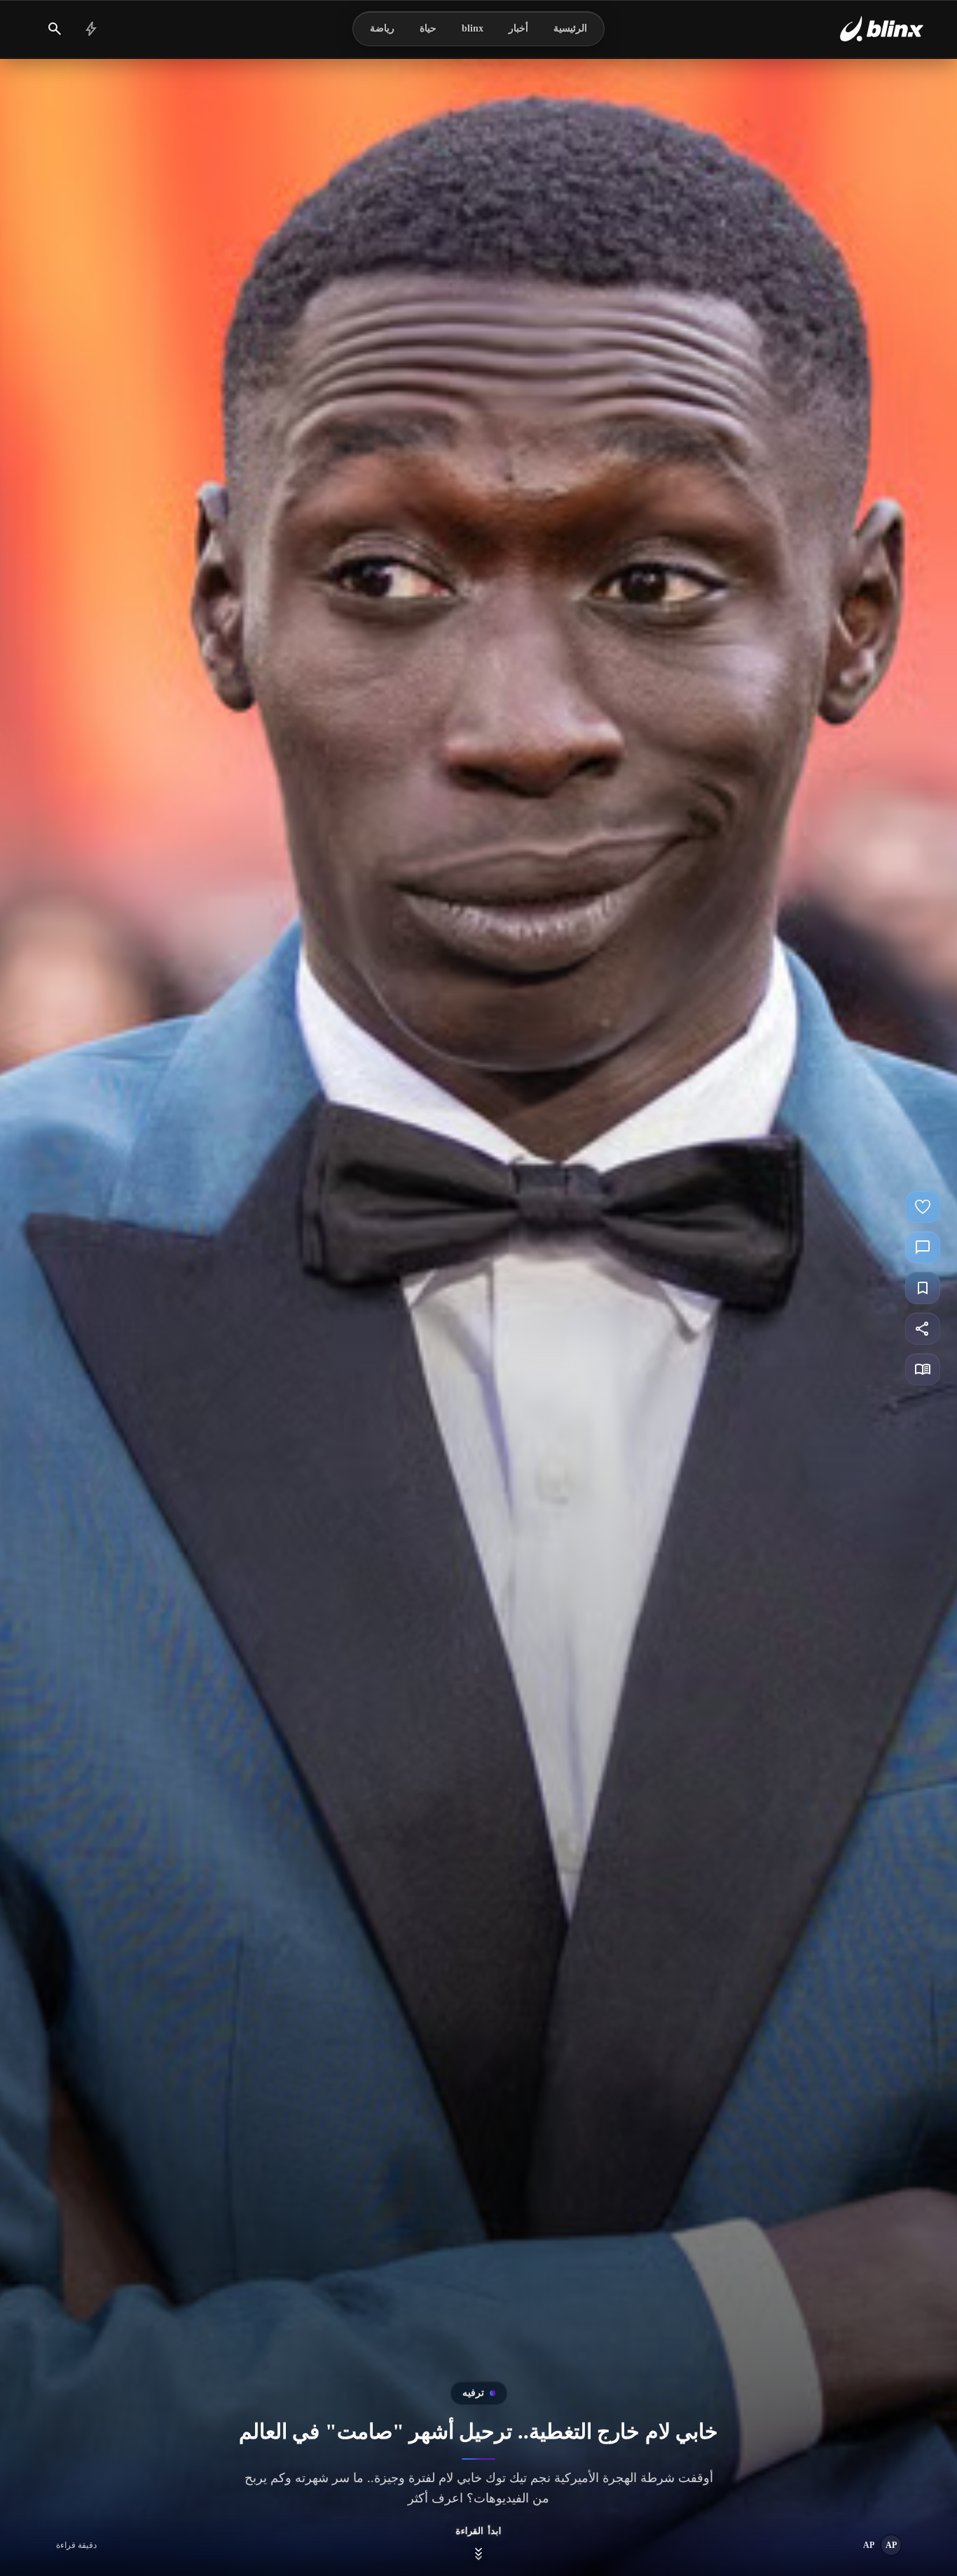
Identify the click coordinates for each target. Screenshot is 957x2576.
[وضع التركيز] (923, 1369)
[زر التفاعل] (923, 1207)
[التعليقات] (923, 1247)
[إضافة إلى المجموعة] (923, 1288)
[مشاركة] (923, 1329)
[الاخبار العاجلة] (91, 29)
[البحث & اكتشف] (55, 29)
